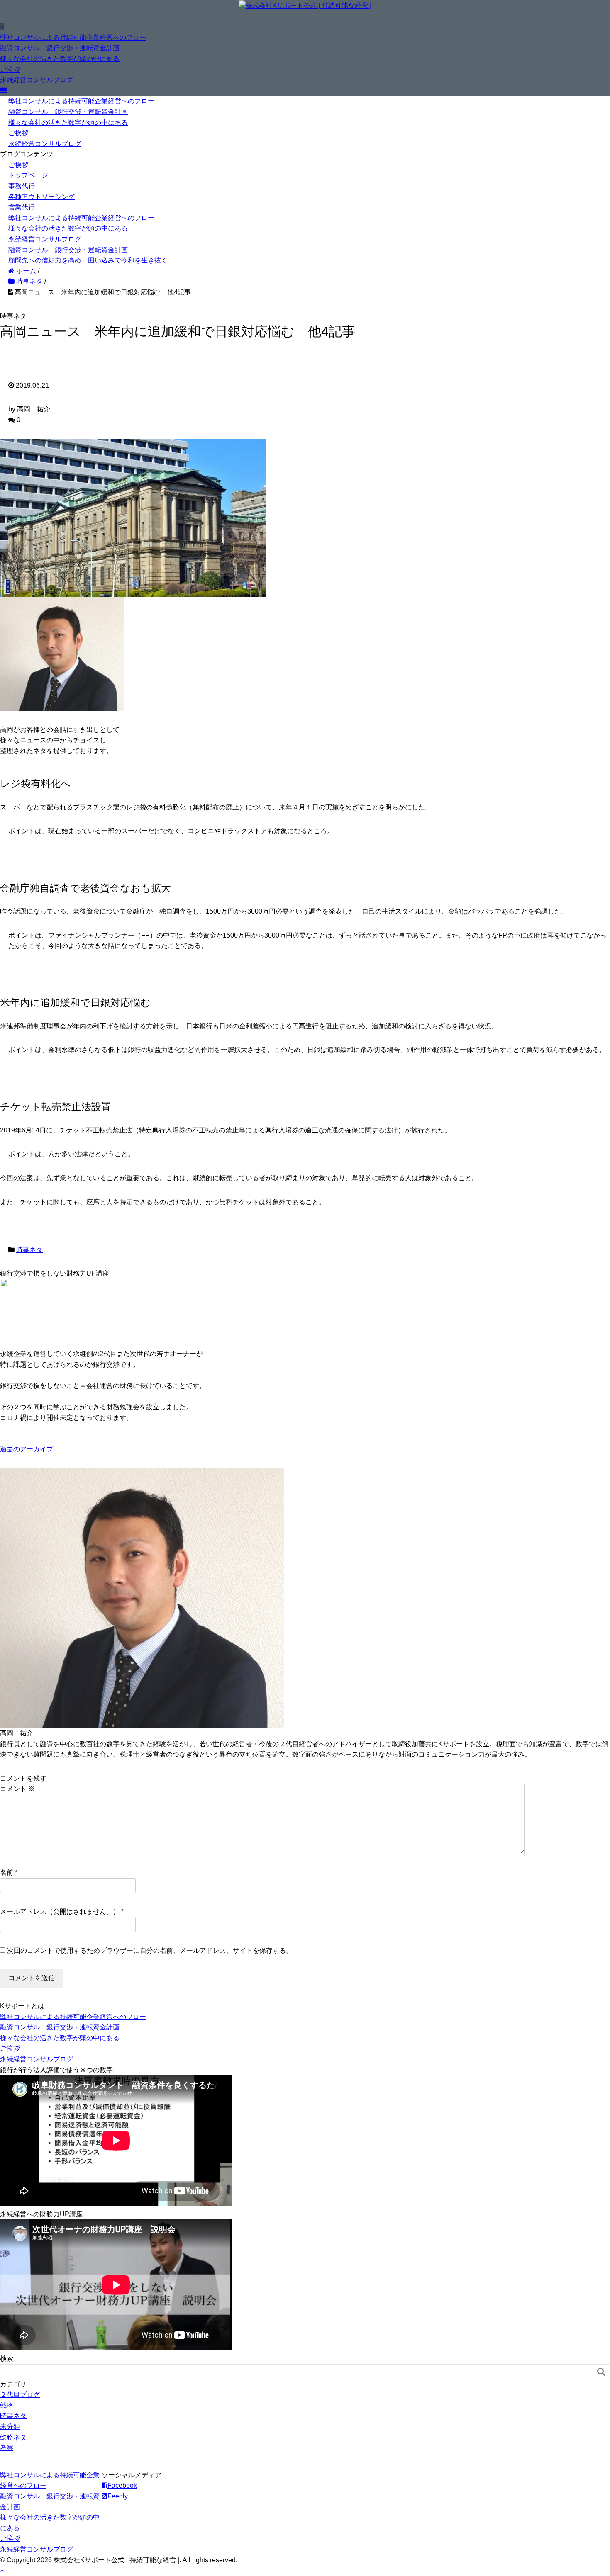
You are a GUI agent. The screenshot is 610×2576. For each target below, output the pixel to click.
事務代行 (22, 186)
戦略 (7, 2405)
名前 (7, 1872)
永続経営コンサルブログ (37, 80)
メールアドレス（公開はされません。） (60, 1911)
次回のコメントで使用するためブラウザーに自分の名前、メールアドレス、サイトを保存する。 (150, 1950)
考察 (7, 2448)
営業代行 (22, 207)
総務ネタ (13, 2437)
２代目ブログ (20, 2395)
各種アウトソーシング (41, 197)
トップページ (28, 175)
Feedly (118, 2496)
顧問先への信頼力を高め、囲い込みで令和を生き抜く (88, 260)
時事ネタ (29, 1250)
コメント (17, 1789)
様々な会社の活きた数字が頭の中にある (60, 59)
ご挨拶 (10, 69)
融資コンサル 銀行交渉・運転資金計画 (60, 48)
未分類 (10, 2427)
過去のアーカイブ (27, 1449)
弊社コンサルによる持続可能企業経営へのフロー (73, 38)
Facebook (122, 2485)
